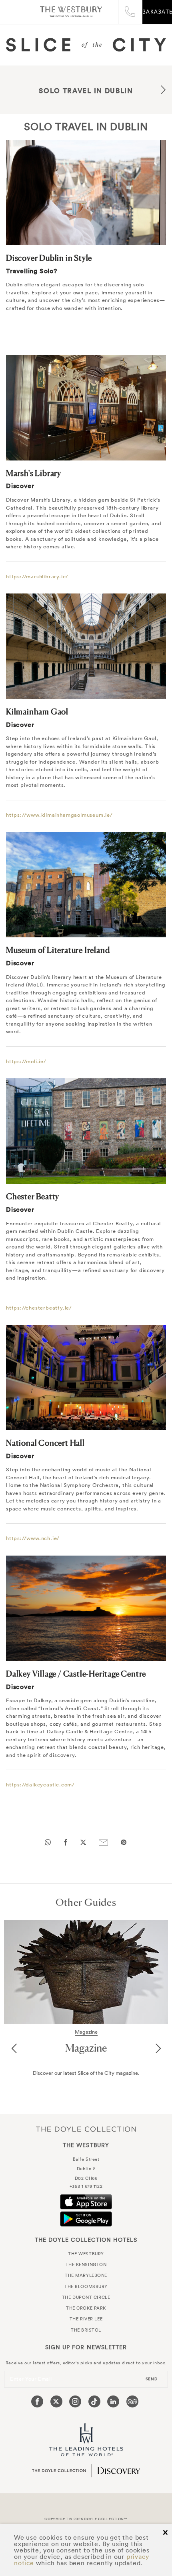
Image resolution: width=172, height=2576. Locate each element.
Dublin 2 (86, 2169)
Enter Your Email (31, 2379)
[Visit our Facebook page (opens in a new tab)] (37, 2401)
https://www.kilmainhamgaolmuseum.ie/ (59, 815)
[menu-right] (163, 91)
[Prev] (14, 2049)
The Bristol (86, 2330)
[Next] (158, 2049)
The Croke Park (86, 2308)
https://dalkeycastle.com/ (40, 1785)
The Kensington (86, 2264)
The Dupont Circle (86, 2297)
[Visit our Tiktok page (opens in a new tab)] (94, 2401)
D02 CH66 (86, 2178)
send (152, 2379)
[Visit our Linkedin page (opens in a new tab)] (113, 2401)
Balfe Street (86, 2159)
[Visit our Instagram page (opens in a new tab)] (75, 2401)
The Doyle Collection (86, 2129)
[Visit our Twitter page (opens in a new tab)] (56, 2401)
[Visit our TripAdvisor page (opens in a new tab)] (132, 2401)
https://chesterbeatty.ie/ (39, 1308)
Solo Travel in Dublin (86, 91)
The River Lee (86, 2319)
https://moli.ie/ (26, 1061)
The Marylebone (86, 2275)
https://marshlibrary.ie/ (37, 577)
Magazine (86, 2048)
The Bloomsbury (86, 2286)
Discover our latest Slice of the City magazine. (86, 2073)
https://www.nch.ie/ (33, 1538)
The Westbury (71, 12)
